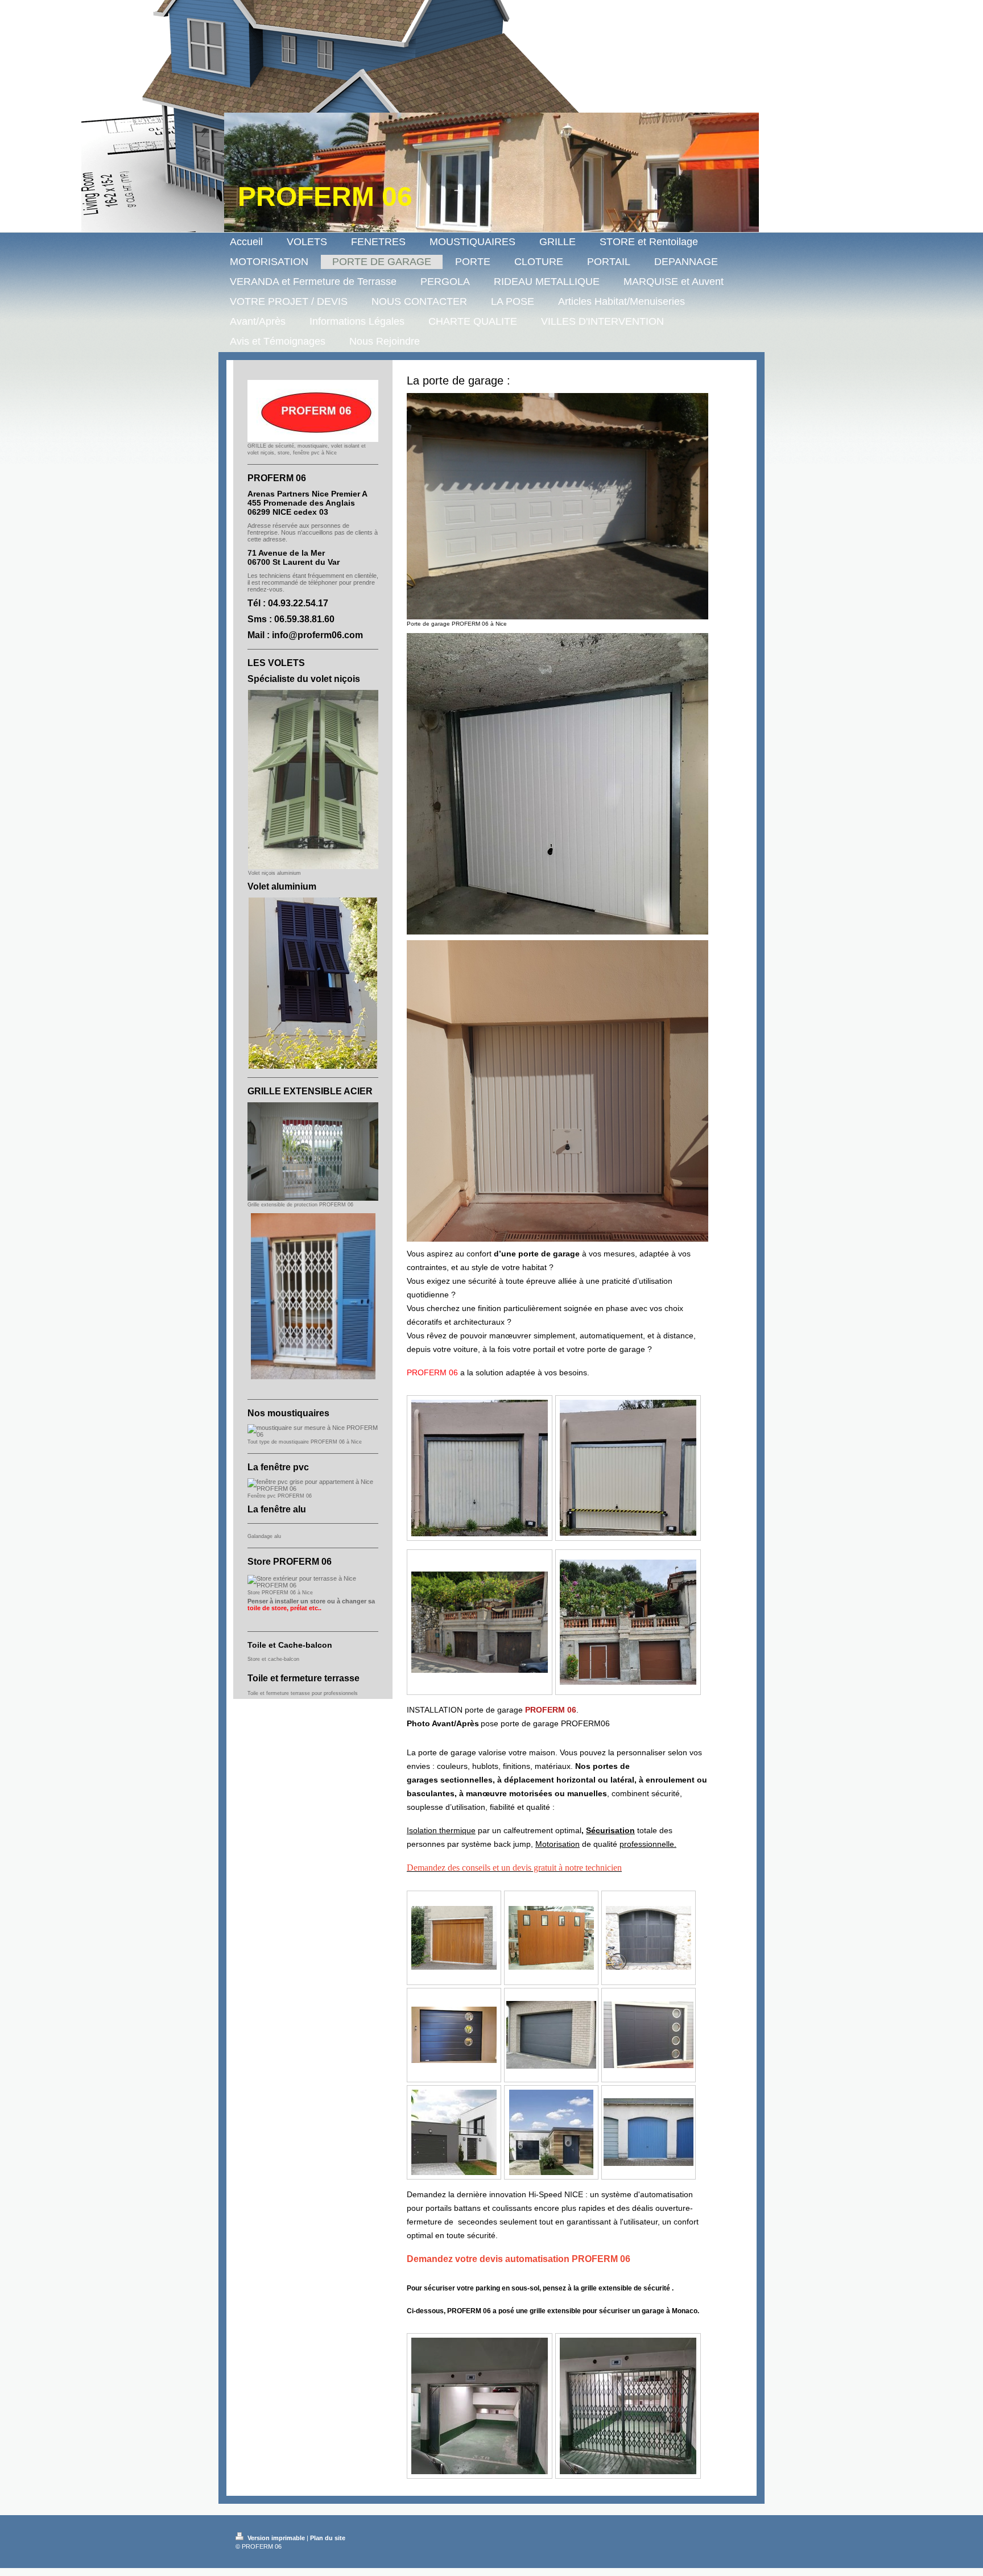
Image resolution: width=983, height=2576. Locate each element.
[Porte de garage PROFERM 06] (454, 1938)
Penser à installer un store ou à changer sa (311, 1605)
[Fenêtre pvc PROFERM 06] (313, 1485)
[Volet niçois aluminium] (313, 780)
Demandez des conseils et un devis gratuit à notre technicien (514, 1868)
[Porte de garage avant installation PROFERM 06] (480, 1468)
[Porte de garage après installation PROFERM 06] (628, 1468)
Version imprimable (276, 2538)
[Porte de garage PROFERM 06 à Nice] (557, 506)
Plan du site (328, 2538)
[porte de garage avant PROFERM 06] (480, 1622)
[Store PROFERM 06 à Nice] (313, 1582)
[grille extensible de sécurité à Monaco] (480, 2406)
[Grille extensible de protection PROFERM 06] (313, 1151)
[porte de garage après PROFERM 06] (628, 1622)
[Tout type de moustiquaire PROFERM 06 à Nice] (313, 1431)
